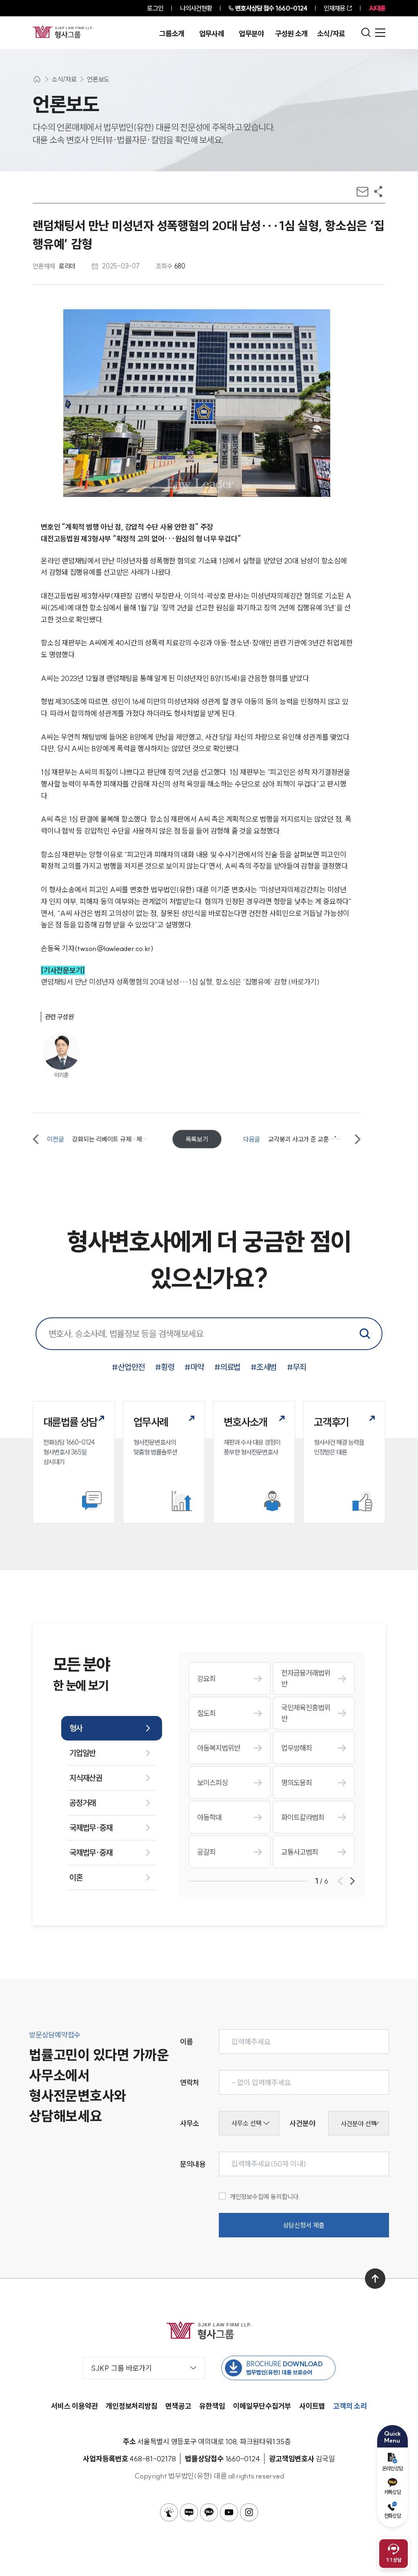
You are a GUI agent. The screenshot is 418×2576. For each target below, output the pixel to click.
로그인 (155, 8)
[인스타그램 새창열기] (249, 2512)
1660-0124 (271, 8)
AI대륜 (377, 8)
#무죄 (297, 1367)
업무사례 (212, 34)
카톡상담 (392, 2492)
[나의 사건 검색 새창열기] (169, 2512)
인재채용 (334, 8)
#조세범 (264, 1367)
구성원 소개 (291, 34)
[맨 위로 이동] (375, 2279)
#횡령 (165, 1367)
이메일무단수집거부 (262, 2406)
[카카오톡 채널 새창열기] (209, 2512)
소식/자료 (331, 34)
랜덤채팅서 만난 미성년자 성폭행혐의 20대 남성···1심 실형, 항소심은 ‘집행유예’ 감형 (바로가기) (180, 982)
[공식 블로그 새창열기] (189, 2512)
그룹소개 (172, 34)
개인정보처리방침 (131, 2406)
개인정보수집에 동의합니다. (265, 2197)
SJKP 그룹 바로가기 (121, 2368)
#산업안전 (128, 1367)
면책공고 (178, 2406)
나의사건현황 (196, 8)
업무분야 (251, 34)
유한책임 (212, 2406)
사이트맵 (312, 2406)
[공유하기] (378, 192)
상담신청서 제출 (304, 2225)
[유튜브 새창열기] (229, 2512)
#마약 (194, 1367)
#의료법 (227, 1367)
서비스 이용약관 (74, 2406)
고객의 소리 (350, 2406)
